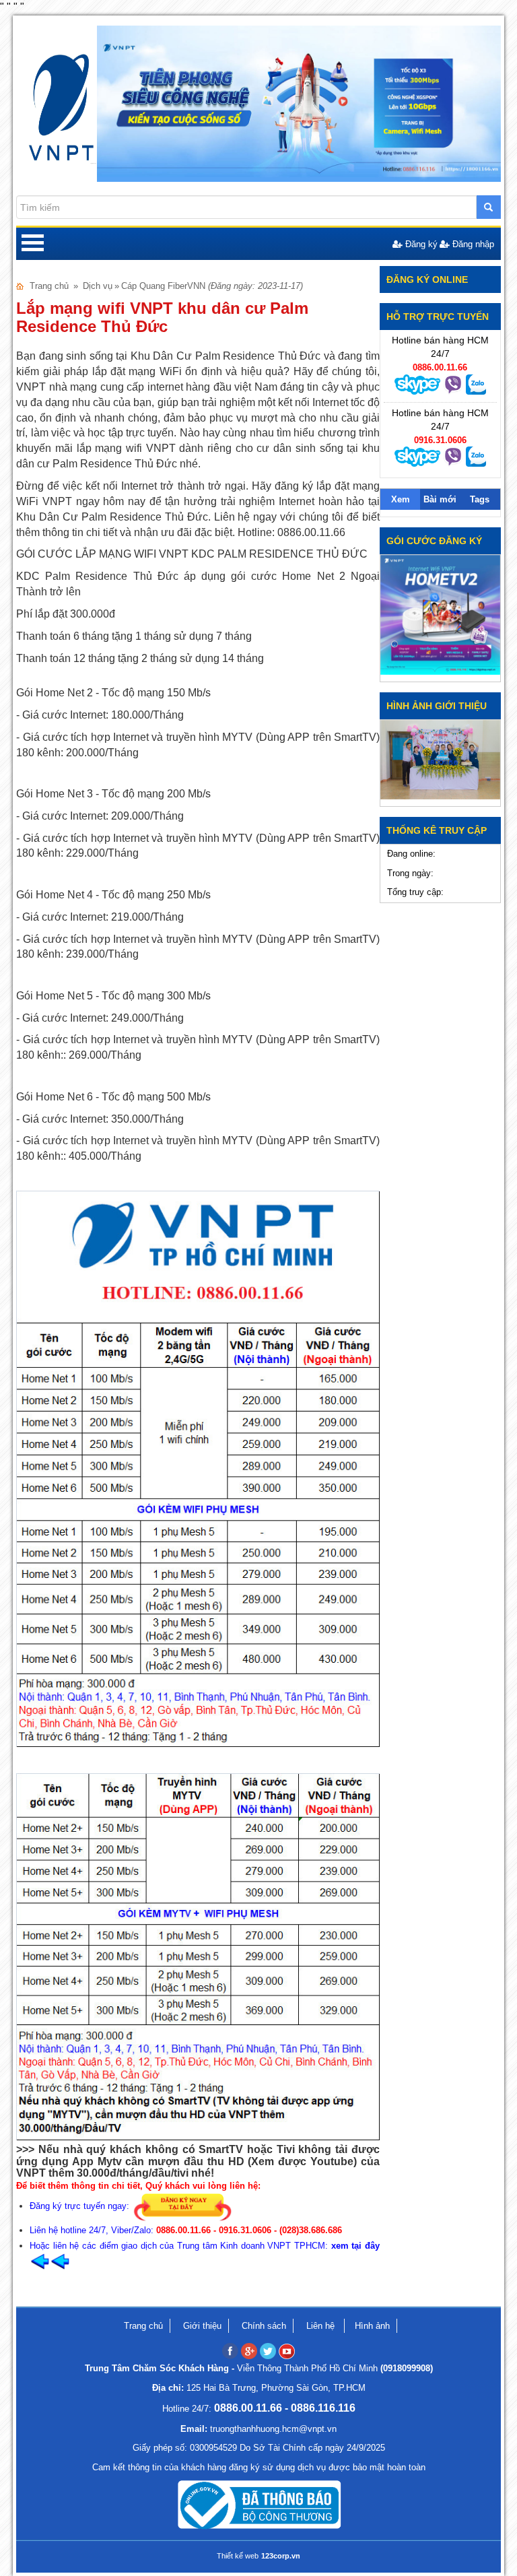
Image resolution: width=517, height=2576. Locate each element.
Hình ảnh (372, 2326)
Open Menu (32, 244)
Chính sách (264, 2326)
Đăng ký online (427, 279)
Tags (480, 499)
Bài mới (440, 499)
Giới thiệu (202, 2326)
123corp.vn (281, 2556)
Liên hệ (322, 2326)
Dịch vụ (98, 286)
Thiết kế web (238, 2556)
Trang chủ (49, 286)
